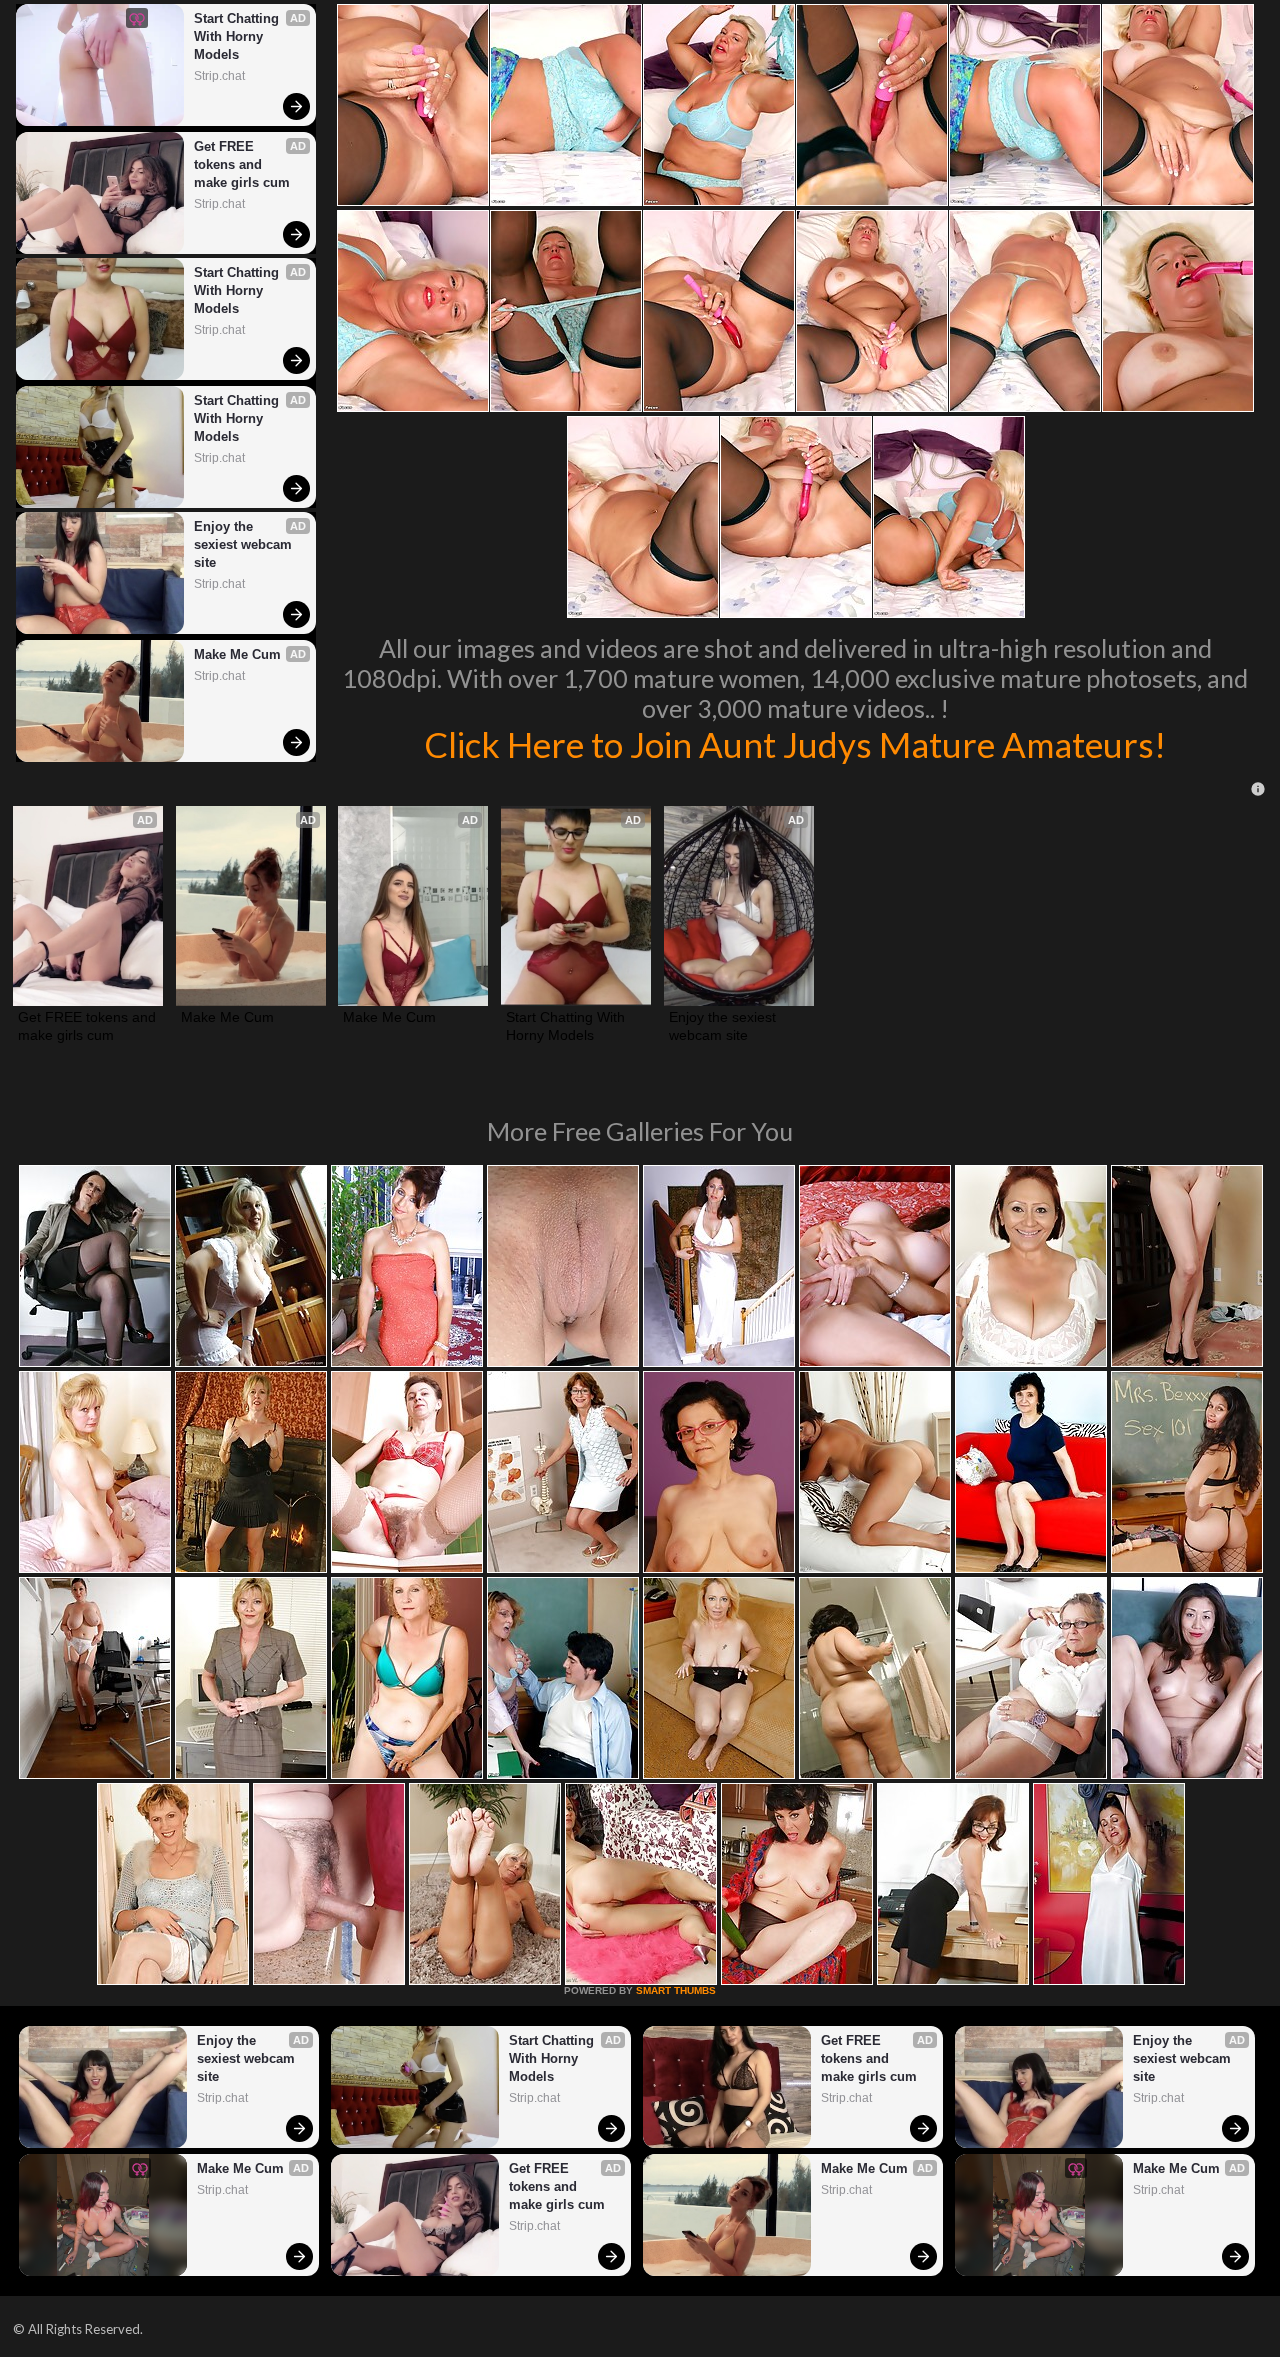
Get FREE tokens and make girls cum (242, 164)
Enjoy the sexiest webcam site (245, 544)
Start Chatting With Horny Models (238, 36)
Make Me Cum (237, 654)
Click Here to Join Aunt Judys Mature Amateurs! (795, 744)
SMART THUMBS (676, 1990)
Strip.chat (219, 76)
